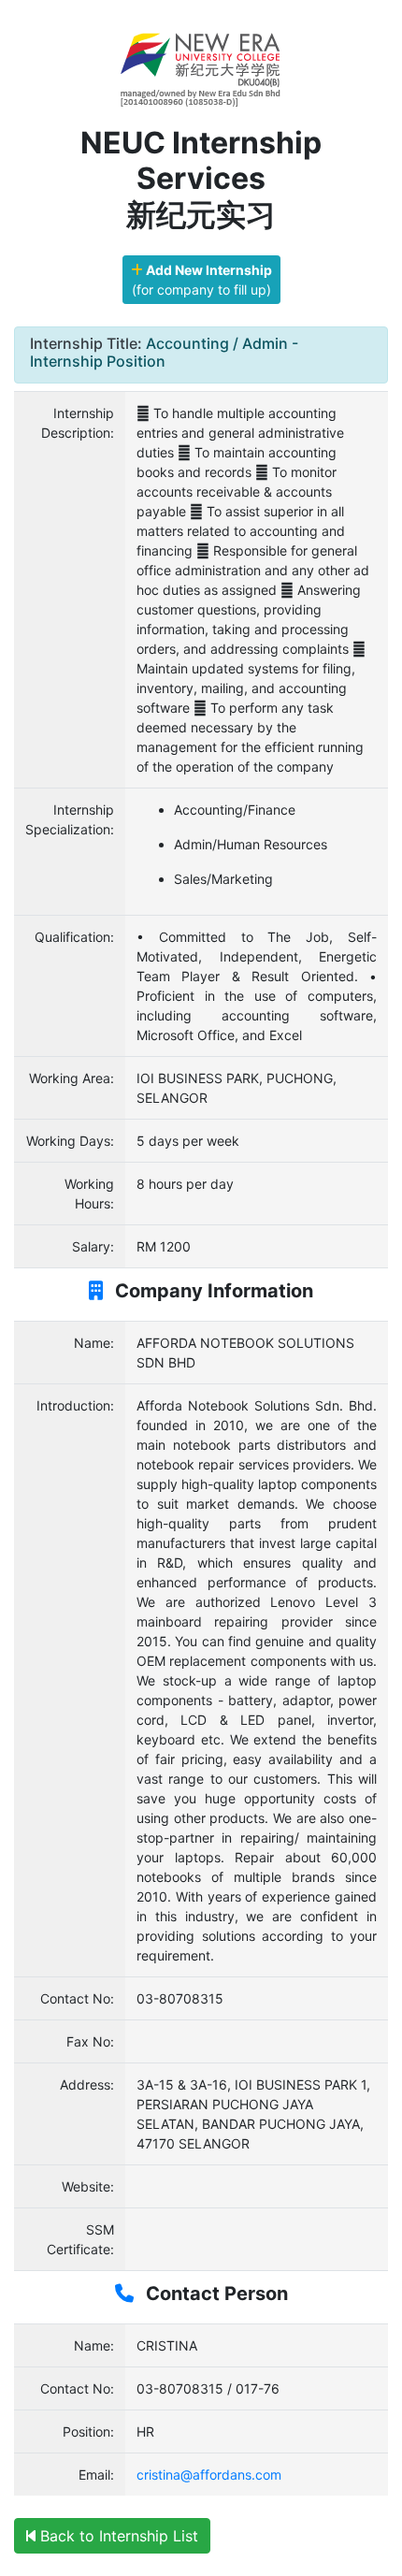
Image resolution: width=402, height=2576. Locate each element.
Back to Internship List (117, 2536)
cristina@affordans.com (209, 2475)
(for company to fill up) (202, 280)
